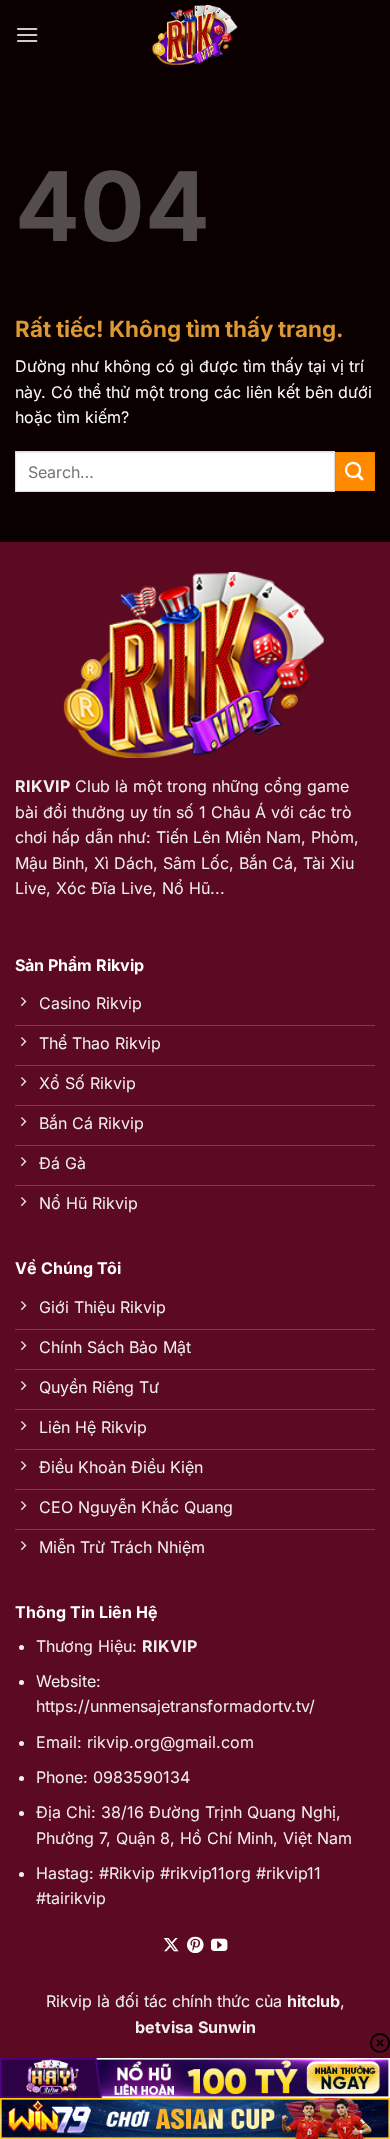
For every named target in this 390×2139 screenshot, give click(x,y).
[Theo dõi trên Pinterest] (195, 1946)
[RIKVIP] (195, 35)
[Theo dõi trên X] (170, 1946)
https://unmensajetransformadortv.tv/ (175, 1706)
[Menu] (27, 34)
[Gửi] (355, 471)
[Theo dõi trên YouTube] (219, 1946)
